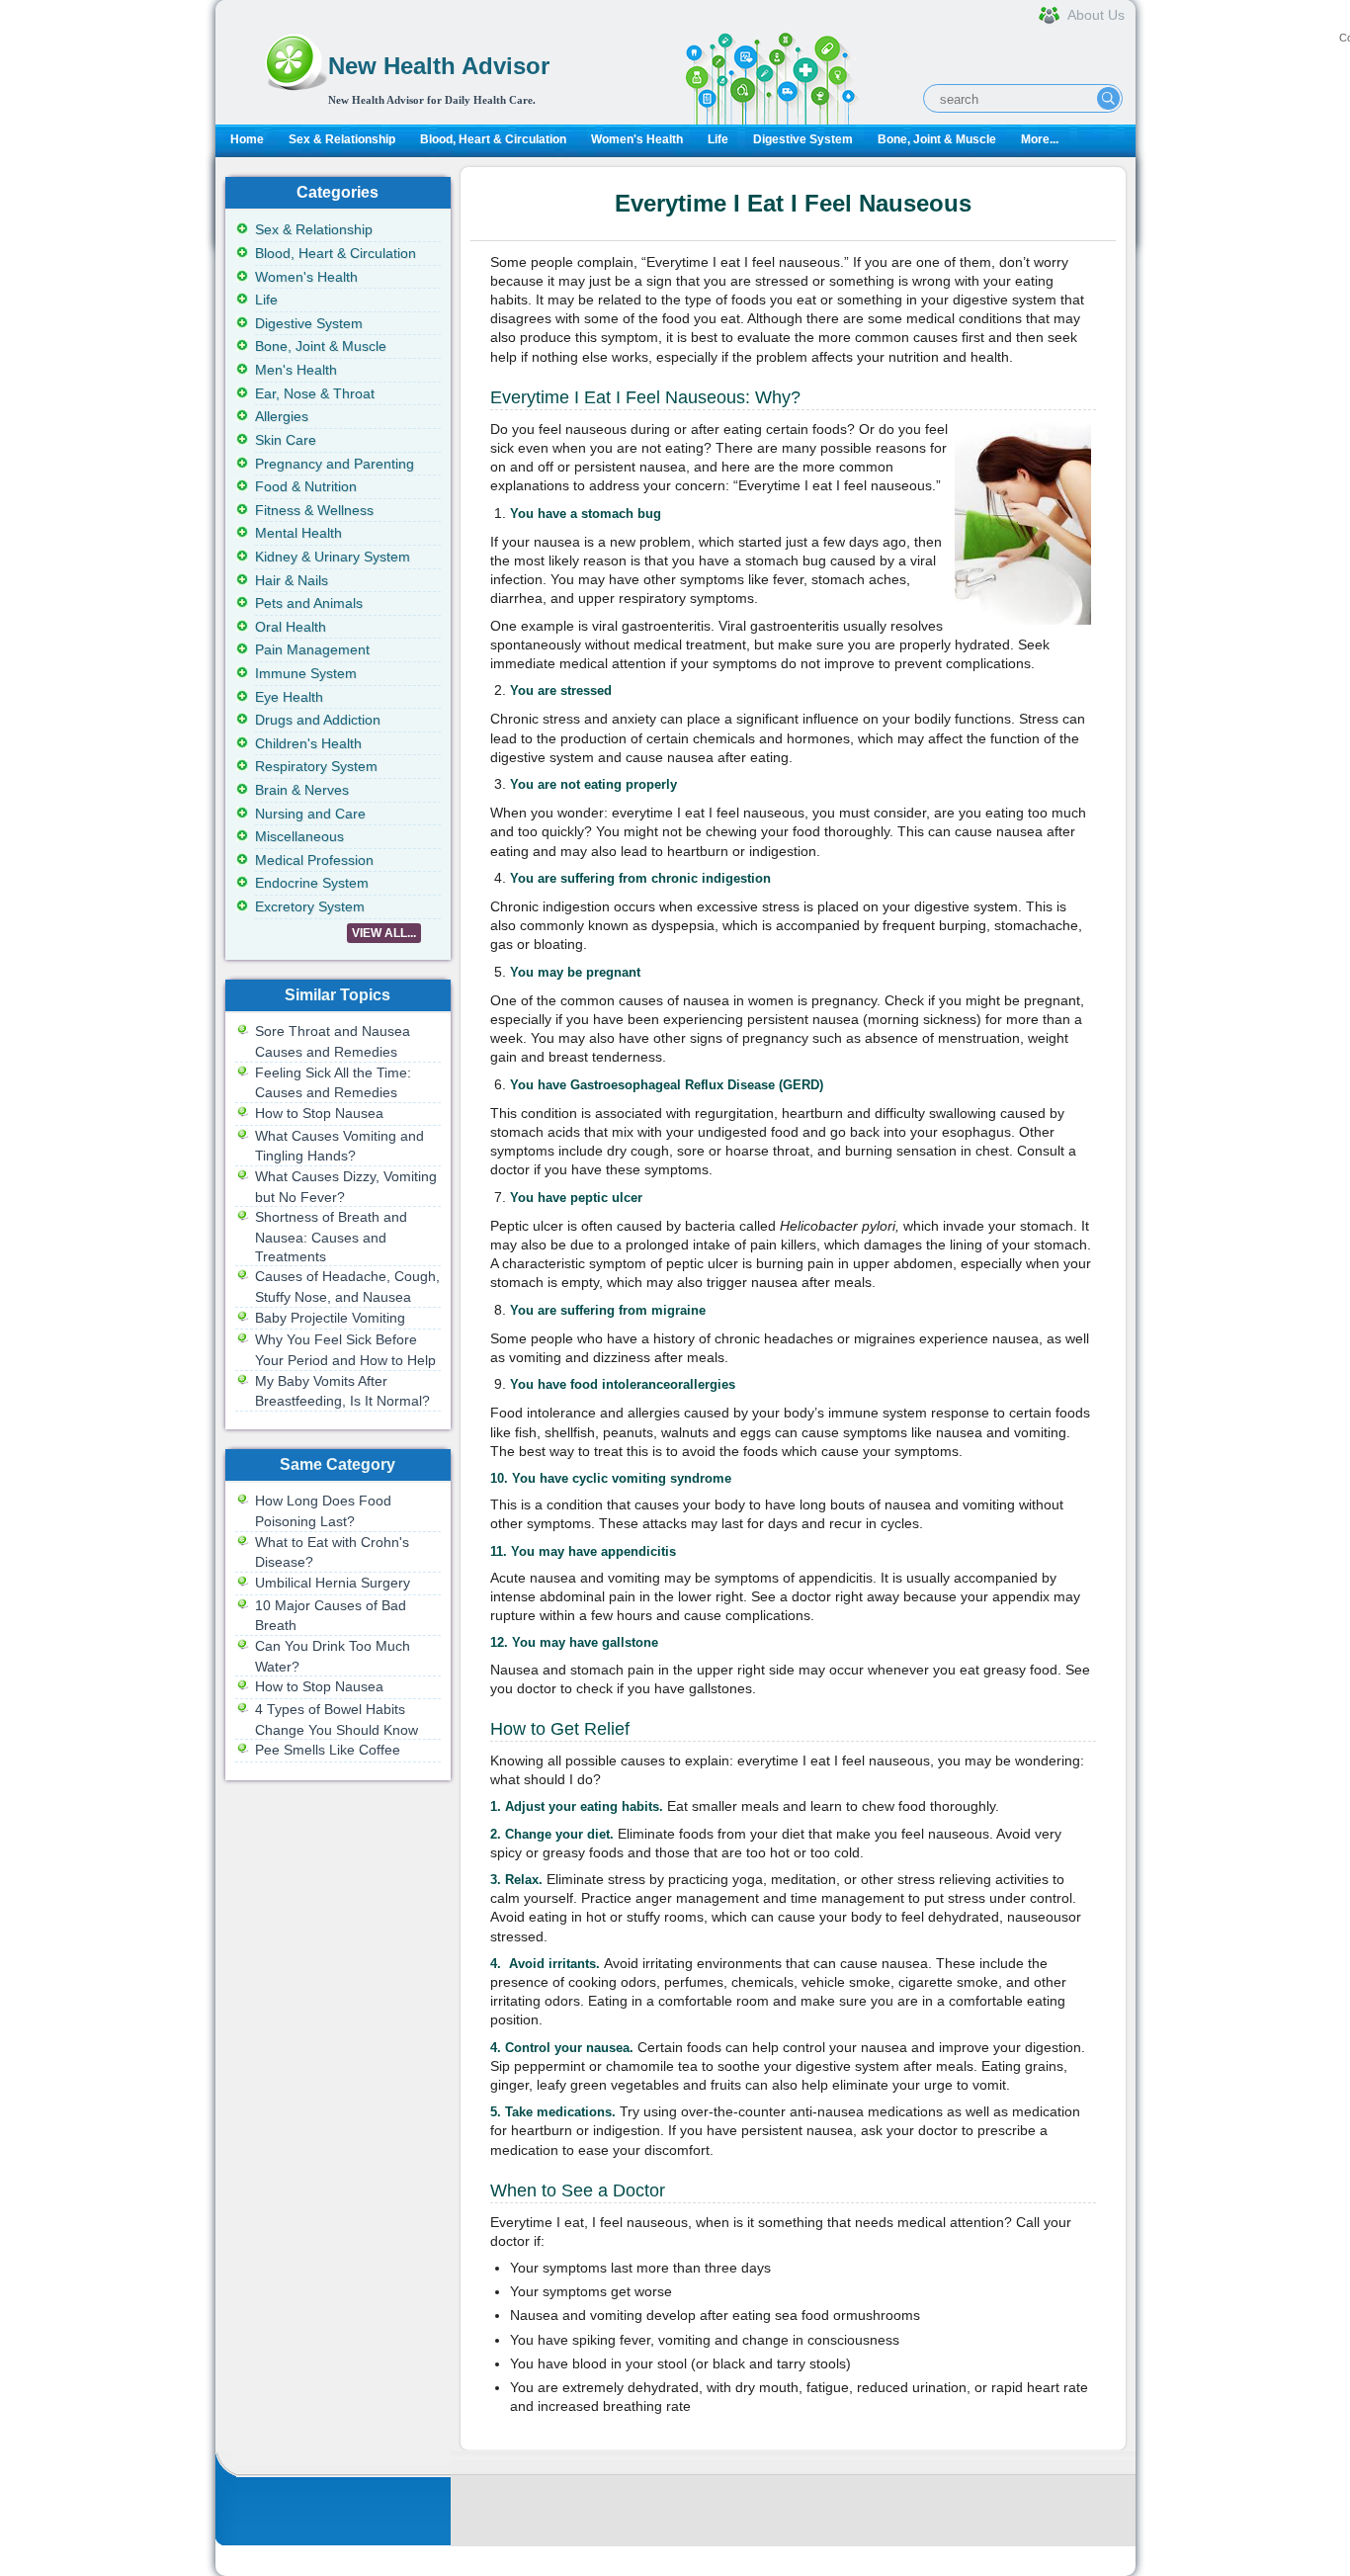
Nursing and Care (310, 814)
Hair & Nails (292, 580)
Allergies (282, 416)
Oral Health (291, 627)
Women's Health (637, 139)
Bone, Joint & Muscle (937, 139)
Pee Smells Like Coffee (328, 1750)
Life (718, 139)
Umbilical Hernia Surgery (333, 1583)
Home (247, 139)
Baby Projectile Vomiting (330, 1318)
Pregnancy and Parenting (335, 464)
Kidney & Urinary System (333, 557)
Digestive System (803, 139)
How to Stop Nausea (319, 1113)
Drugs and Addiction (318, 720)
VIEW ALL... (384, 933)
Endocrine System (312, 883)
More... (1040, 139)
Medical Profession (314, 860)
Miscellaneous (299, 836)
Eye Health (289, 697)
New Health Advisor (439, 66)
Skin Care (286, 440)
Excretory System (310, 906)
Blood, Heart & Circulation (493, 139)
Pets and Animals (309, 603)
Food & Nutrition (306, 486)
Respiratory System (316, 766)
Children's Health (308, 743)
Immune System (306, 673)
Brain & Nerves (302, 790)
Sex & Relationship (342, 139)
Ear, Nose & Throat (315, 393)
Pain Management (312, 649)
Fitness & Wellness (314, 510)
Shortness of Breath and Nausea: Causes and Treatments (331, 1236)
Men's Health (296, 370)
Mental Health (298, 533)
